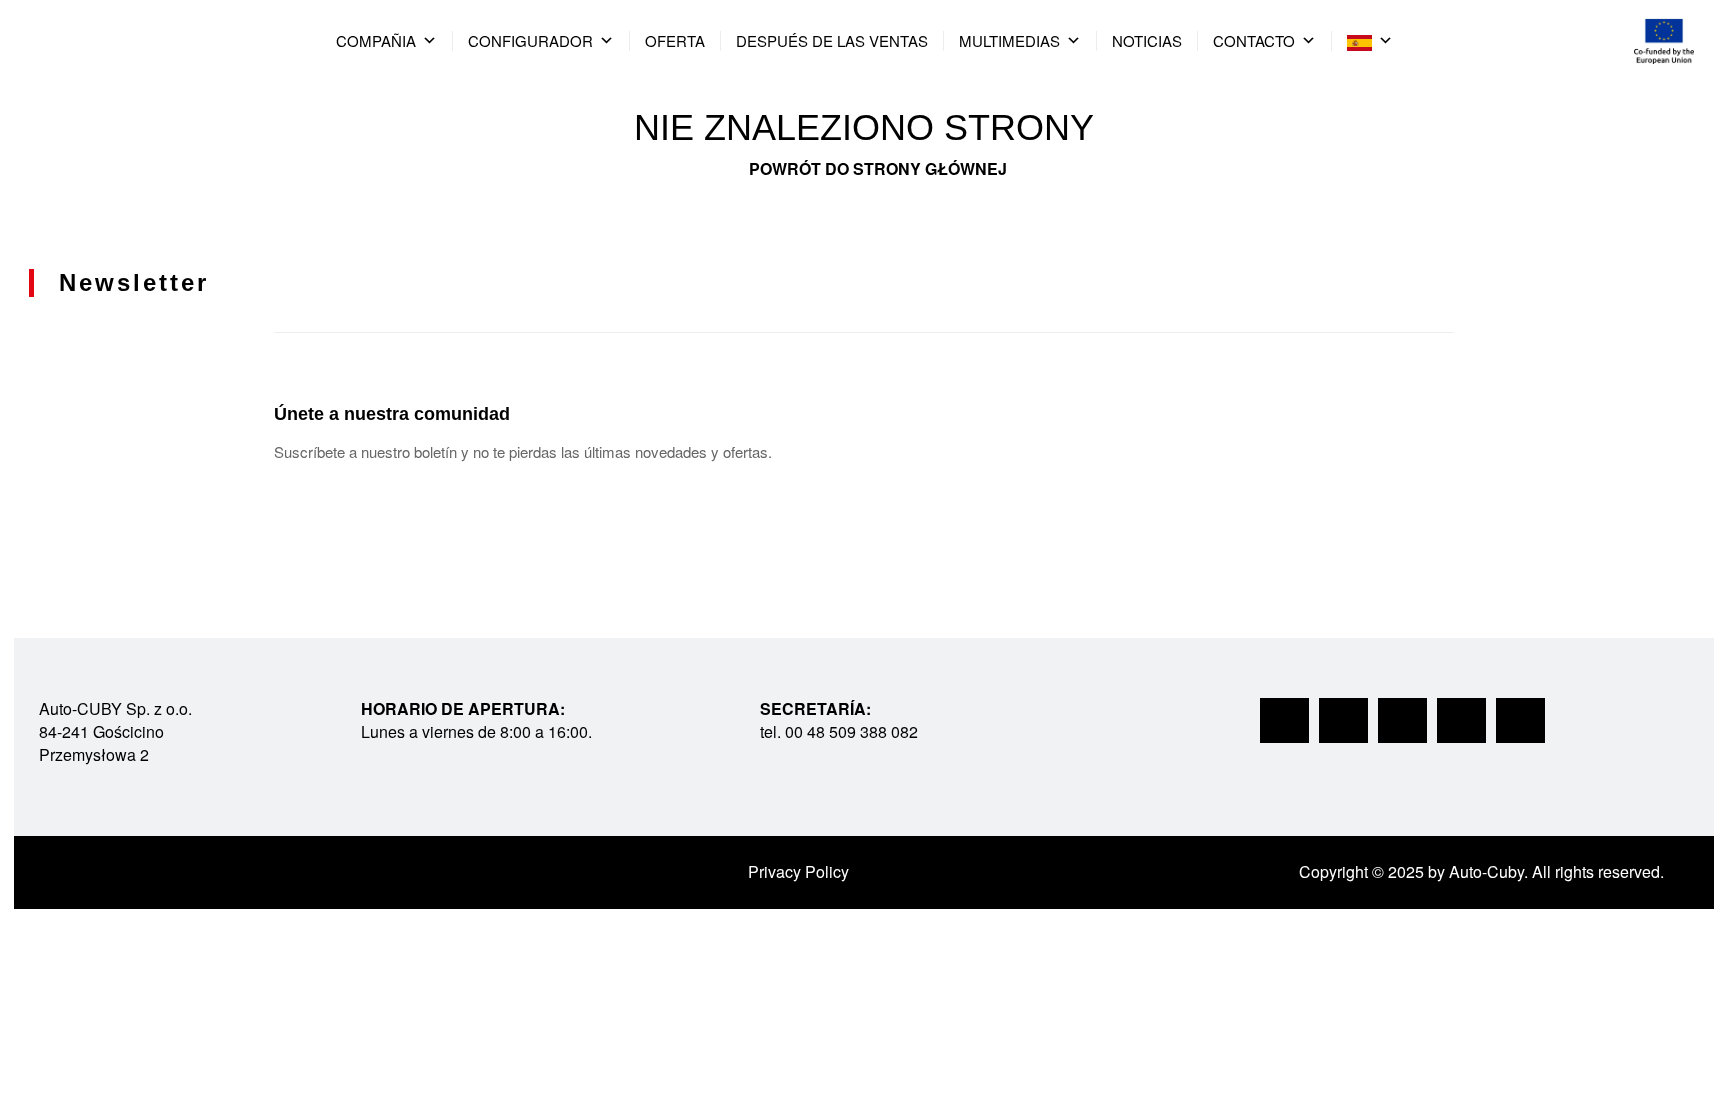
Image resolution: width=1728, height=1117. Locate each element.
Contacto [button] (1254, 40)
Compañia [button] (376, 40)
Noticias (1147, 40)
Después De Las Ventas (832, 40)
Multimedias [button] (1009, 40)
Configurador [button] (530, 40)
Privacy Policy (798, 871)
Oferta (675, 40)
